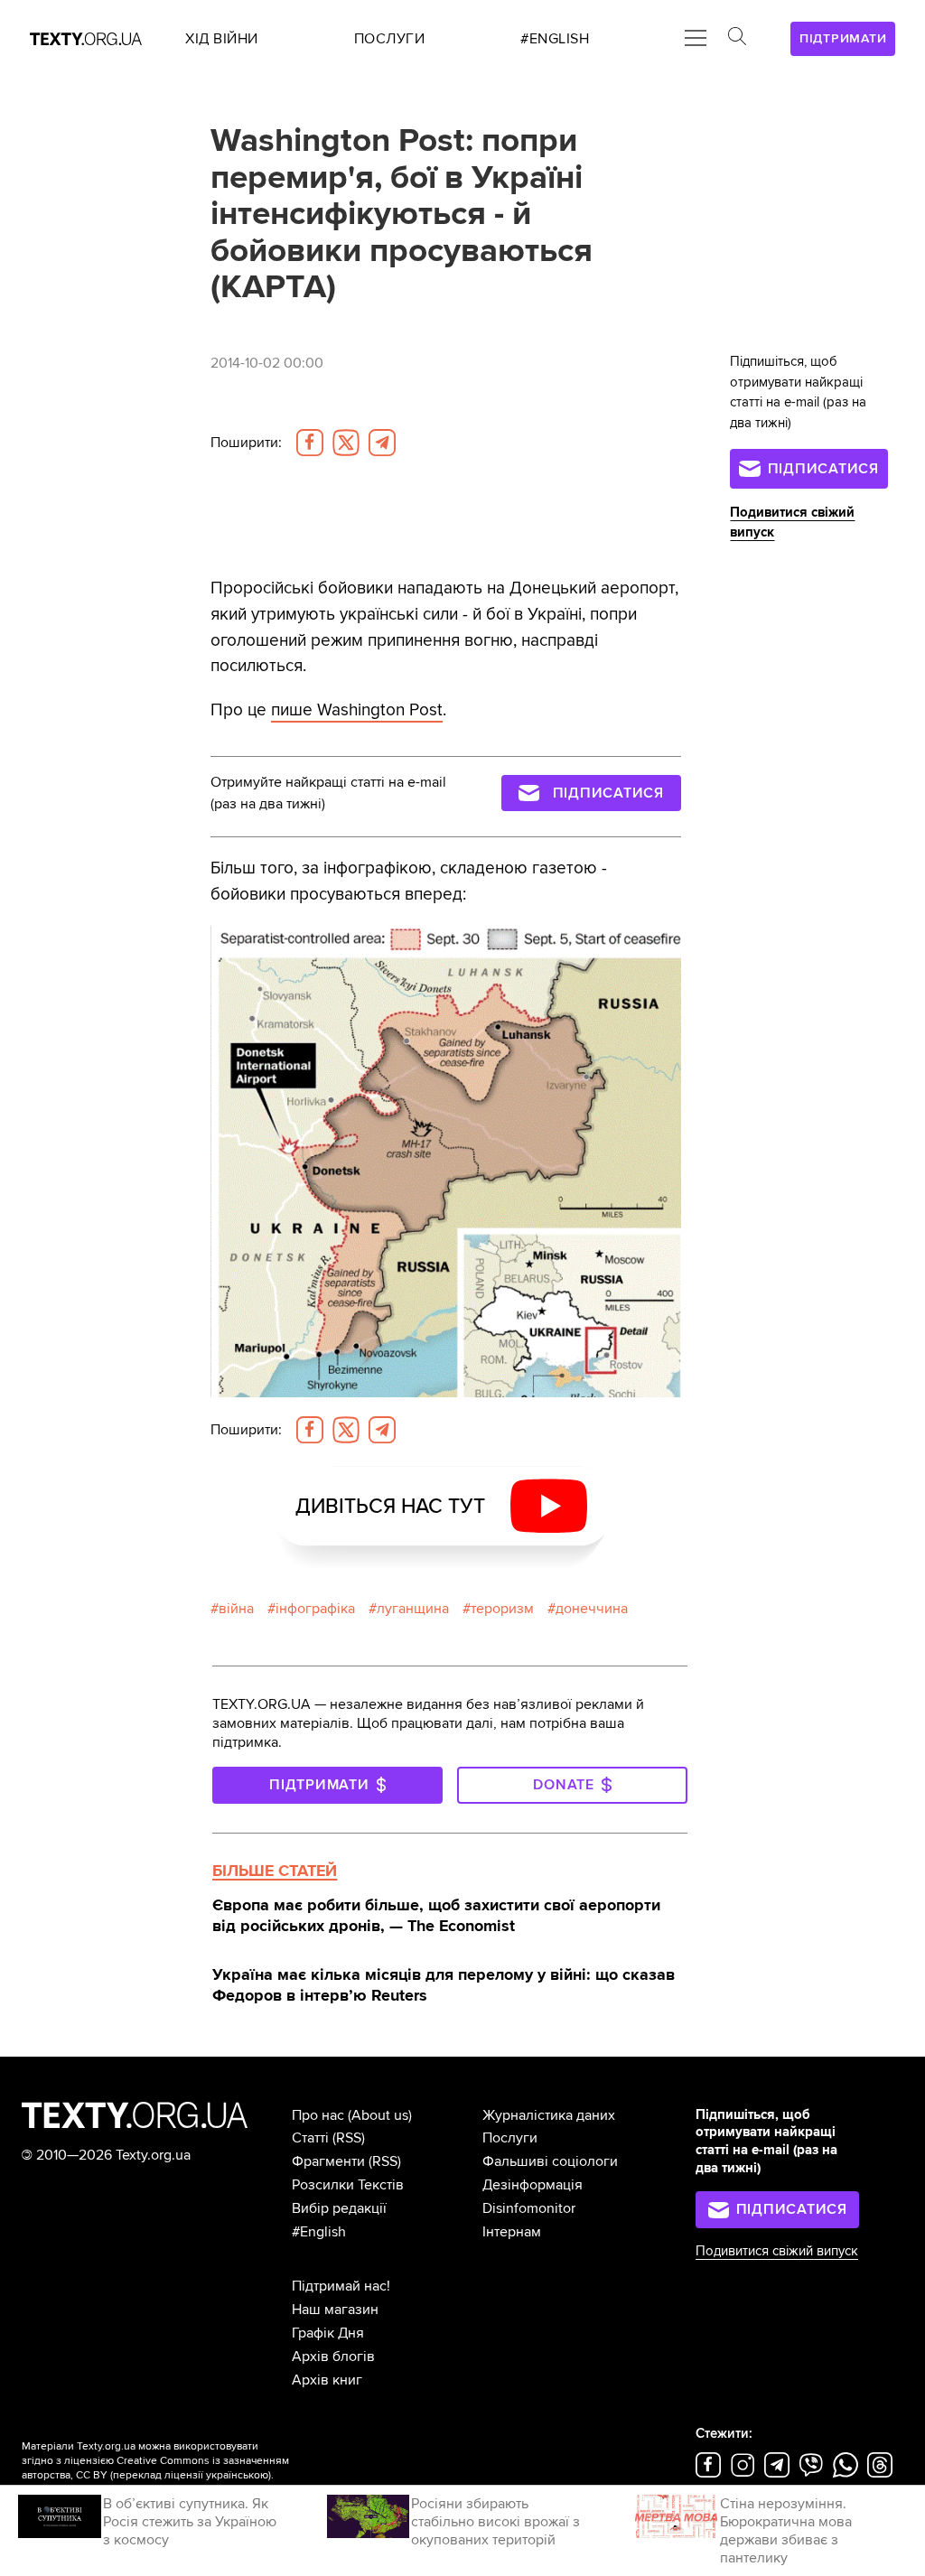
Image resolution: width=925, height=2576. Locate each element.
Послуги (510, 2138)
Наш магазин (335, 2310)
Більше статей (275, 1871)
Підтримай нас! (341, 2286)
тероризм (502, 1609)
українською (237, 2475)
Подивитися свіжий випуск (777, 2251)
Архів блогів (333, 2357)
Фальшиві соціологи (550, 2161)
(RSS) (349, 2138)
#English (319, 2232)
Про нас (318, 2115)
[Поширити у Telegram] (382, 443)
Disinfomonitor (529, 2208)
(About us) (380, 2115)
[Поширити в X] (346, 443)
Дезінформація (533, 2185)
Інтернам (512, 2232)
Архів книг (327, 2380)
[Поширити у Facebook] (310, 443)
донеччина (592, 1609)
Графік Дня (328, 2333)
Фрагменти (328, 2161)
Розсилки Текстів (348, 2185)
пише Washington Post (357, 710)
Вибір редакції (339, 2208)
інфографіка (315, 1609)
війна (236, 1609)
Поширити (246, 443)
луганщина (413, 1609)
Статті (310, 2138)
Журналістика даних (549, 2115)
